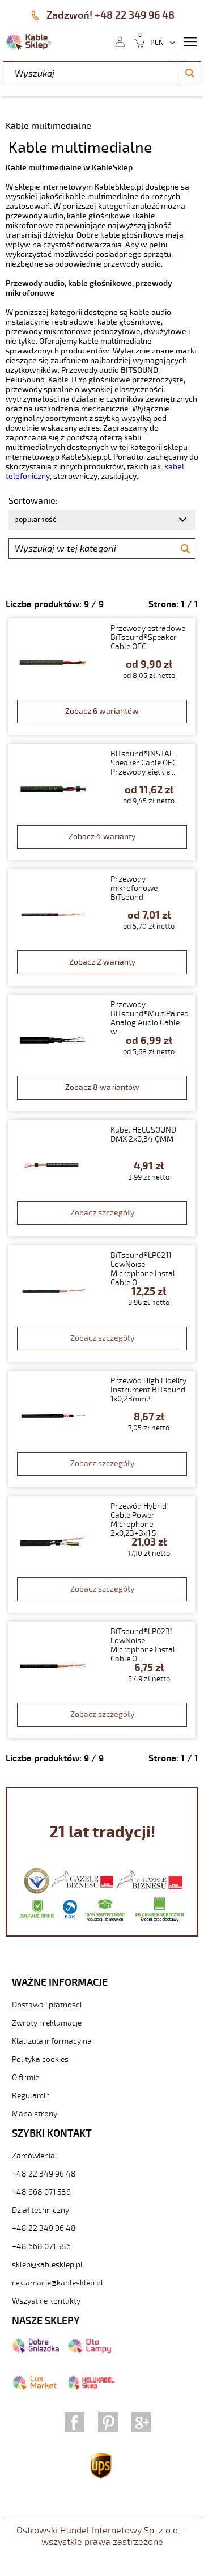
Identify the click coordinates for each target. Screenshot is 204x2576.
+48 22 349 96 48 (44, 2174)
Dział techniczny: (41, 2210)
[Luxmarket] (34, 2388)
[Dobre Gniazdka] (35, 2351)
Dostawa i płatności (47, 2005)
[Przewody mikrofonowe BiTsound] (102, 927)
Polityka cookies (40, 2059)
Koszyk (136, 41)
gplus (141, 2422)
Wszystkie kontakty (46, 2301)
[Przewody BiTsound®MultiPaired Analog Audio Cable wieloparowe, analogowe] (102, 1053)
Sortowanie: (33, 501)
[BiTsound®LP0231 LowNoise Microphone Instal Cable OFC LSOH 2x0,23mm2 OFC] (102, 1680)
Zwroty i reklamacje (47, 2023)
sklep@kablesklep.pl (47, 2265)
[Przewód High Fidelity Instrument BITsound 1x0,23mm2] (102, 1429)
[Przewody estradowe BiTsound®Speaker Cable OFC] (102, 677)
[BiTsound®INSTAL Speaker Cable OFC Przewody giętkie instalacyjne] (102, 802)
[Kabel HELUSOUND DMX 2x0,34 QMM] (102, 1178)
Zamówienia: (34, 2156)
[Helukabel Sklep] (91, 2388)
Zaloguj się (120, 41)
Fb (75, 2422)
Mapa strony (35, 2114)
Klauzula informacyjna (52, 2041)
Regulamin (31, 2096)
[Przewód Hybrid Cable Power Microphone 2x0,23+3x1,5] (102, 1554)
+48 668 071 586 (41, 2192)
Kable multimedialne (48, 126)
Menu (190, 41)
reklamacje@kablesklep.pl (58, 2283)
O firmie (25, 2078)
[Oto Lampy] (89, 2351)
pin (108, 2422)
